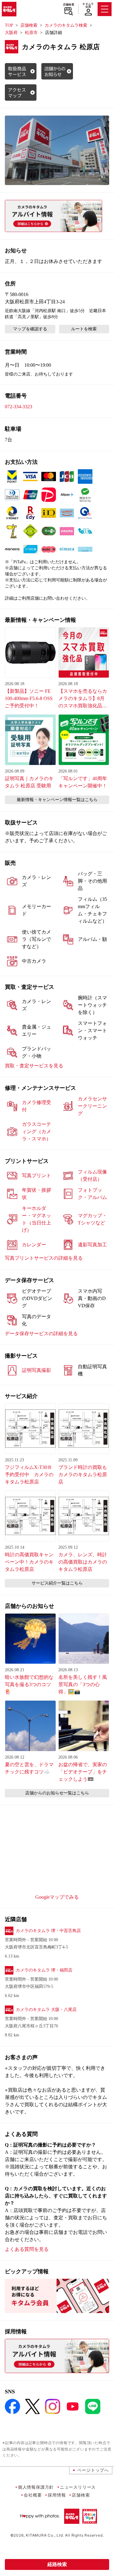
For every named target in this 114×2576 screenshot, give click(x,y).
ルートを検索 (84, 329)
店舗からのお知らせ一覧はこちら (57, 1793)
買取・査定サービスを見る (34, 1066)
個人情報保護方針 (36, 2487)
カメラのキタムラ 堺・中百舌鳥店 (48, 1931)
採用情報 (57, 2495)
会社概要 (33, 2495)
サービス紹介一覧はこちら (57, 1583)
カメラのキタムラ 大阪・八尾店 (46, 2010)
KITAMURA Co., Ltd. (45, 2535)
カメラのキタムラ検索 (66, 25)
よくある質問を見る (27, 2249)
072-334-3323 (19, 407)
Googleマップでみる (57, 1897)
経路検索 (57, 2564)
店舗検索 (69, 5)
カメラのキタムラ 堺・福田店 (44, 1970)
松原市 (31, 33)
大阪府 (11, 33)
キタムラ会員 (88, 5)
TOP (9, 25)
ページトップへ (93, 2470)
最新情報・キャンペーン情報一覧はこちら (57, 800)
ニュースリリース (78, 2487)
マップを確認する (30, 329)
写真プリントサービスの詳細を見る (44, 1258)
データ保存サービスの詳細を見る (41, 1333)
